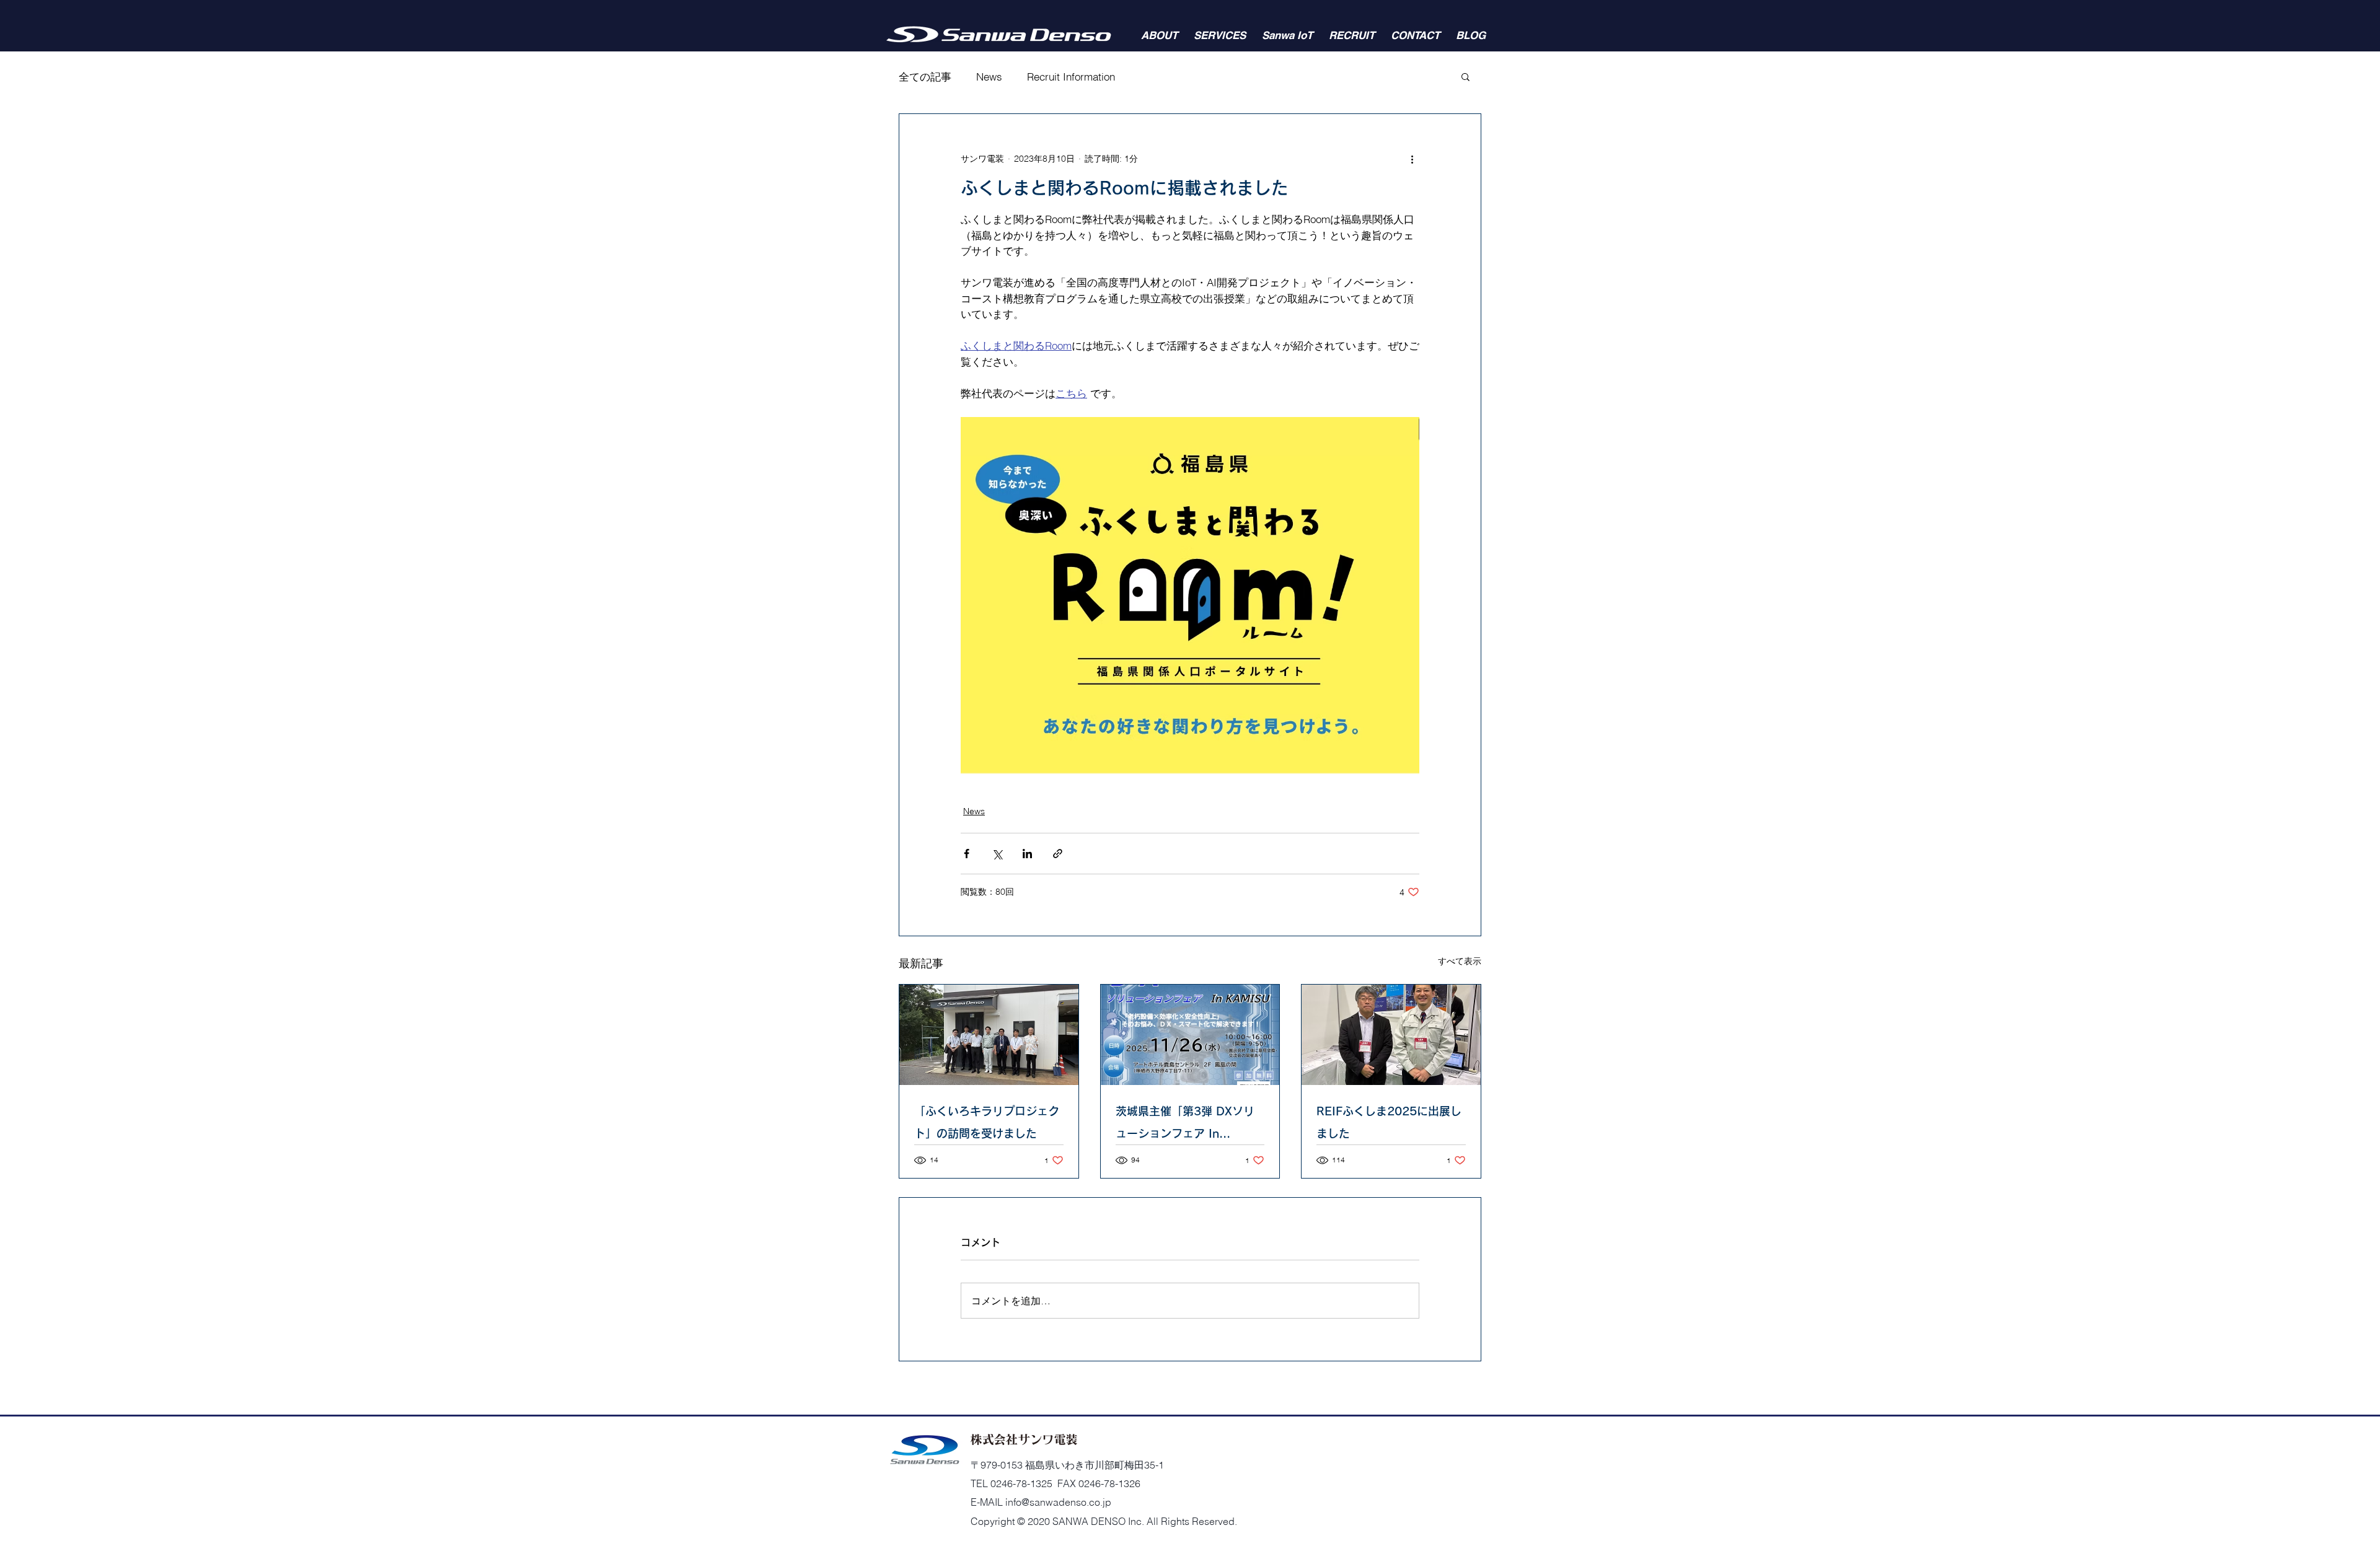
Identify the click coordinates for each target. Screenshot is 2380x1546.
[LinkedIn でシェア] (1027, 854)
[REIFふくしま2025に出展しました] (1391, 1035)
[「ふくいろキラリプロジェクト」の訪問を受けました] (989, 1035)
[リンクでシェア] (1058, 854)
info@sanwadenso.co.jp (1058, 1502)
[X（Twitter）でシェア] (997, 854)
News (989, 77)
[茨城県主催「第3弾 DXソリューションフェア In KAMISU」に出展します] (1190, 1035)
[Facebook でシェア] (967, 854)
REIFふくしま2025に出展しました (1389, 1122)
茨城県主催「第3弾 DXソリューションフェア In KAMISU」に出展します (1185, 1125)
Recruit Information (1071, 77)
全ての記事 (925, 77)
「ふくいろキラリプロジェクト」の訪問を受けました (987, 1122)
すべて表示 (1460, 961)
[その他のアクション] (1412, 159)
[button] (1465, 76)
